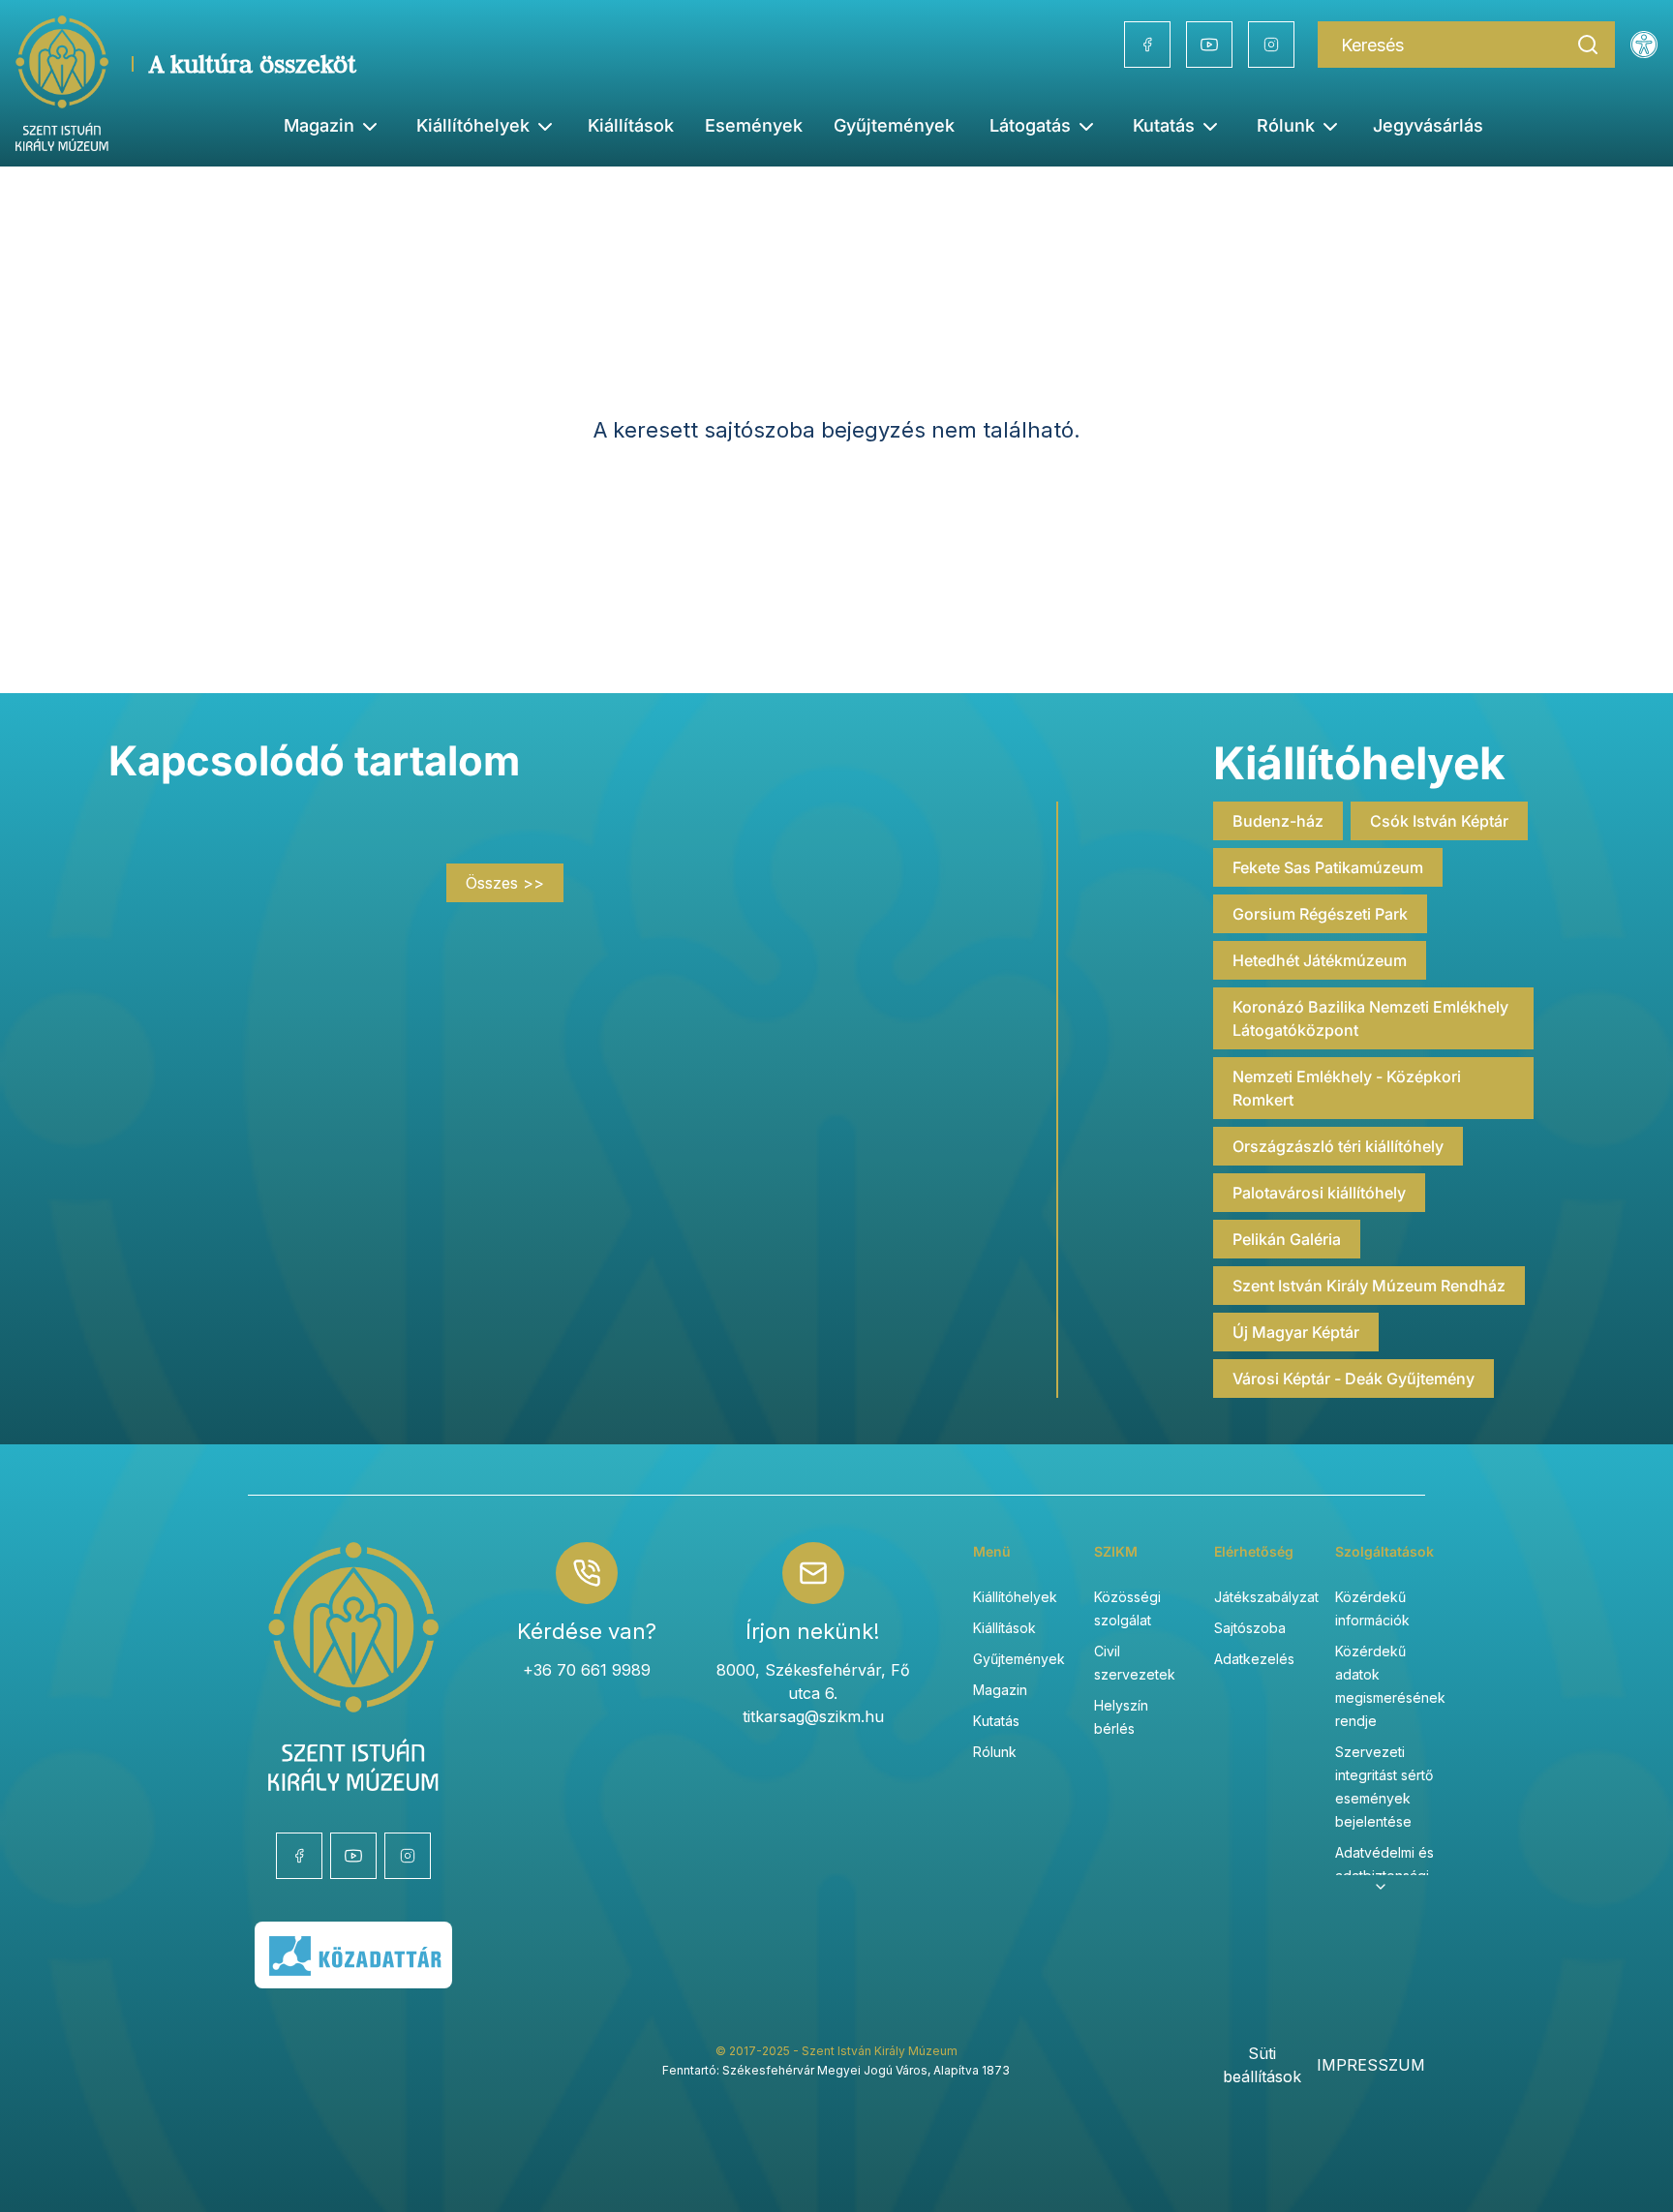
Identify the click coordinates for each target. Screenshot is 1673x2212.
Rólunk (995, 1752)
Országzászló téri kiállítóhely (1338, 1146)
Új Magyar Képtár (1296, 1332)
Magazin (1000, 1690)
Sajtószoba (1250, 1628)
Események (754, 125)
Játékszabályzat (1266, 1597)
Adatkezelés (1254, 1659)
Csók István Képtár (1439, 821)
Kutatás (996, 1721)
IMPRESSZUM (1371, 2065)
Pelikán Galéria (1287, 1239)
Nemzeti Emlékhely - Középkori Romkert (1347, 1088)
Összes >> (505, 883)
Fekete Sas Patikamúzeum (1328, 867)
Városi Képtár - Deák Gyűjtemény (1354, 1379)
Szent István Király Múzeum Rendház (1369, 1286)
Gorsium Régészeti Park (1320, 914)
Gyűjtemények (894, 125)
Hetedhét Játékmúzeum (1320, 960)
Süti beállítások (1262, 2065)
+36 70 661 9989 (587, 1670)
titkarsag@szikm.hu (813, 1716)
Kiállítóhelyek (473, 125)
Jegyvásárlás (1428, 125)
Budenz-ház (1278, 821)
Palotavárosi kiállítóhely (1319, 1193)
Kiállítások (631, 125)
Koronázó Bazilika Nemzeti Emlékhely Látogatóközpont (1370, 1018)
